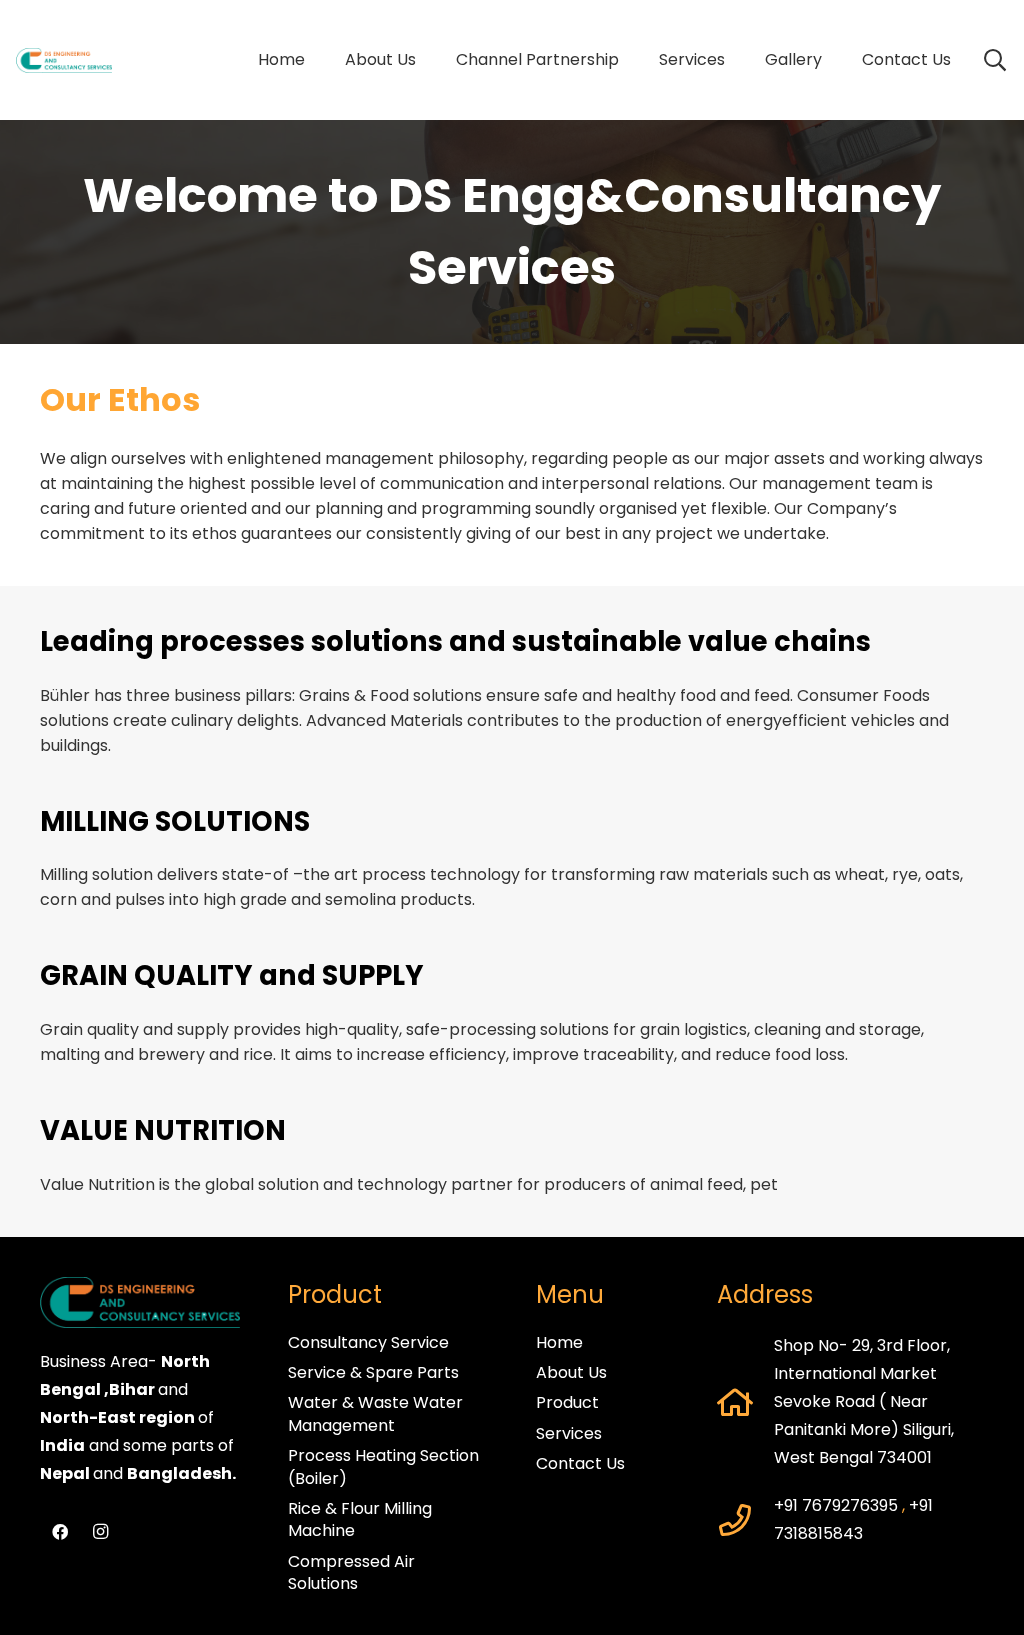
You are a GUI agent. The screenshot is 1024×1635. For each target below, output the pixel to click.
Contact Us (580, 1463)
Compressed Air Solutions (351, 1572)
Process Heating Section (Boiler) (383, 1466)
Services (569, 1433)
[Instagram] (100, 1532)
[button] (629, 60)
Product (567, 1402)
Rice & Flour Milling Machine (360, 1519)
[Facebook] (60, 1532)
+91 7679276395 (836, 1505)
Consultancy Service (368, 1342)
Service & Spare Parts (373, 1372)
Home (559, 1342)
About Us (571, 1372)
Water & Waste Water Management (375, 1413)
